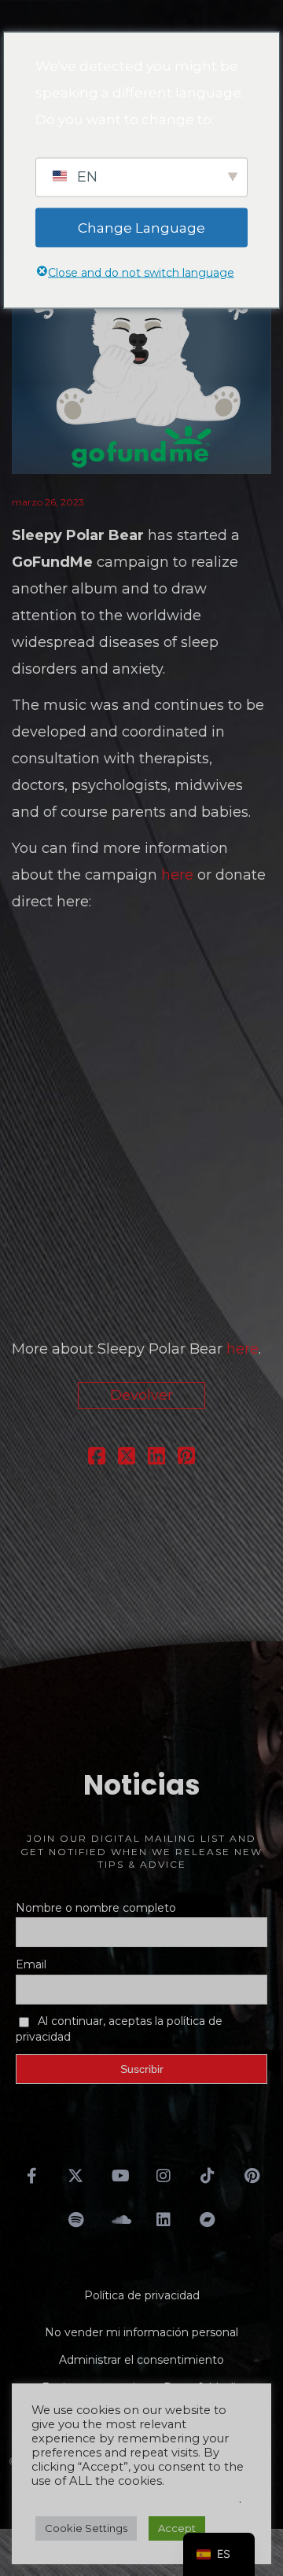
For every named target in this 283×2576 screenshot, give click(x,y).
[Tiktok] (208, 2176)
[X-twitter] (75, 2176)
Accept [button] (177, 2528)
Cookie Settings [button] (86, 2528)
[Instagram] (164, 2176)
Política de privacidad (142, 2295)
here (177, 875)
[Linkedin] (164, 2220)
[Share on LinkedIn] (156, 1458)
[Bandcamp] (208, 2220)
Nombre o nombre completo (96, 1908)
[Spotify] (75, 2220)
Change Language (141, 227)
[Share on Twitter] (127, 1458)
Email (31, 1964)
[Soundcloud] (119, 2220)
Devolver (141, 1395)
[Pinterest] (252, 2176)
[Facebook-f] (31, 2176)
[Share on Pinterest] (186, 1458)
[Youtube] (119, 2176)
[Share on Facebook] (97, 1458)
